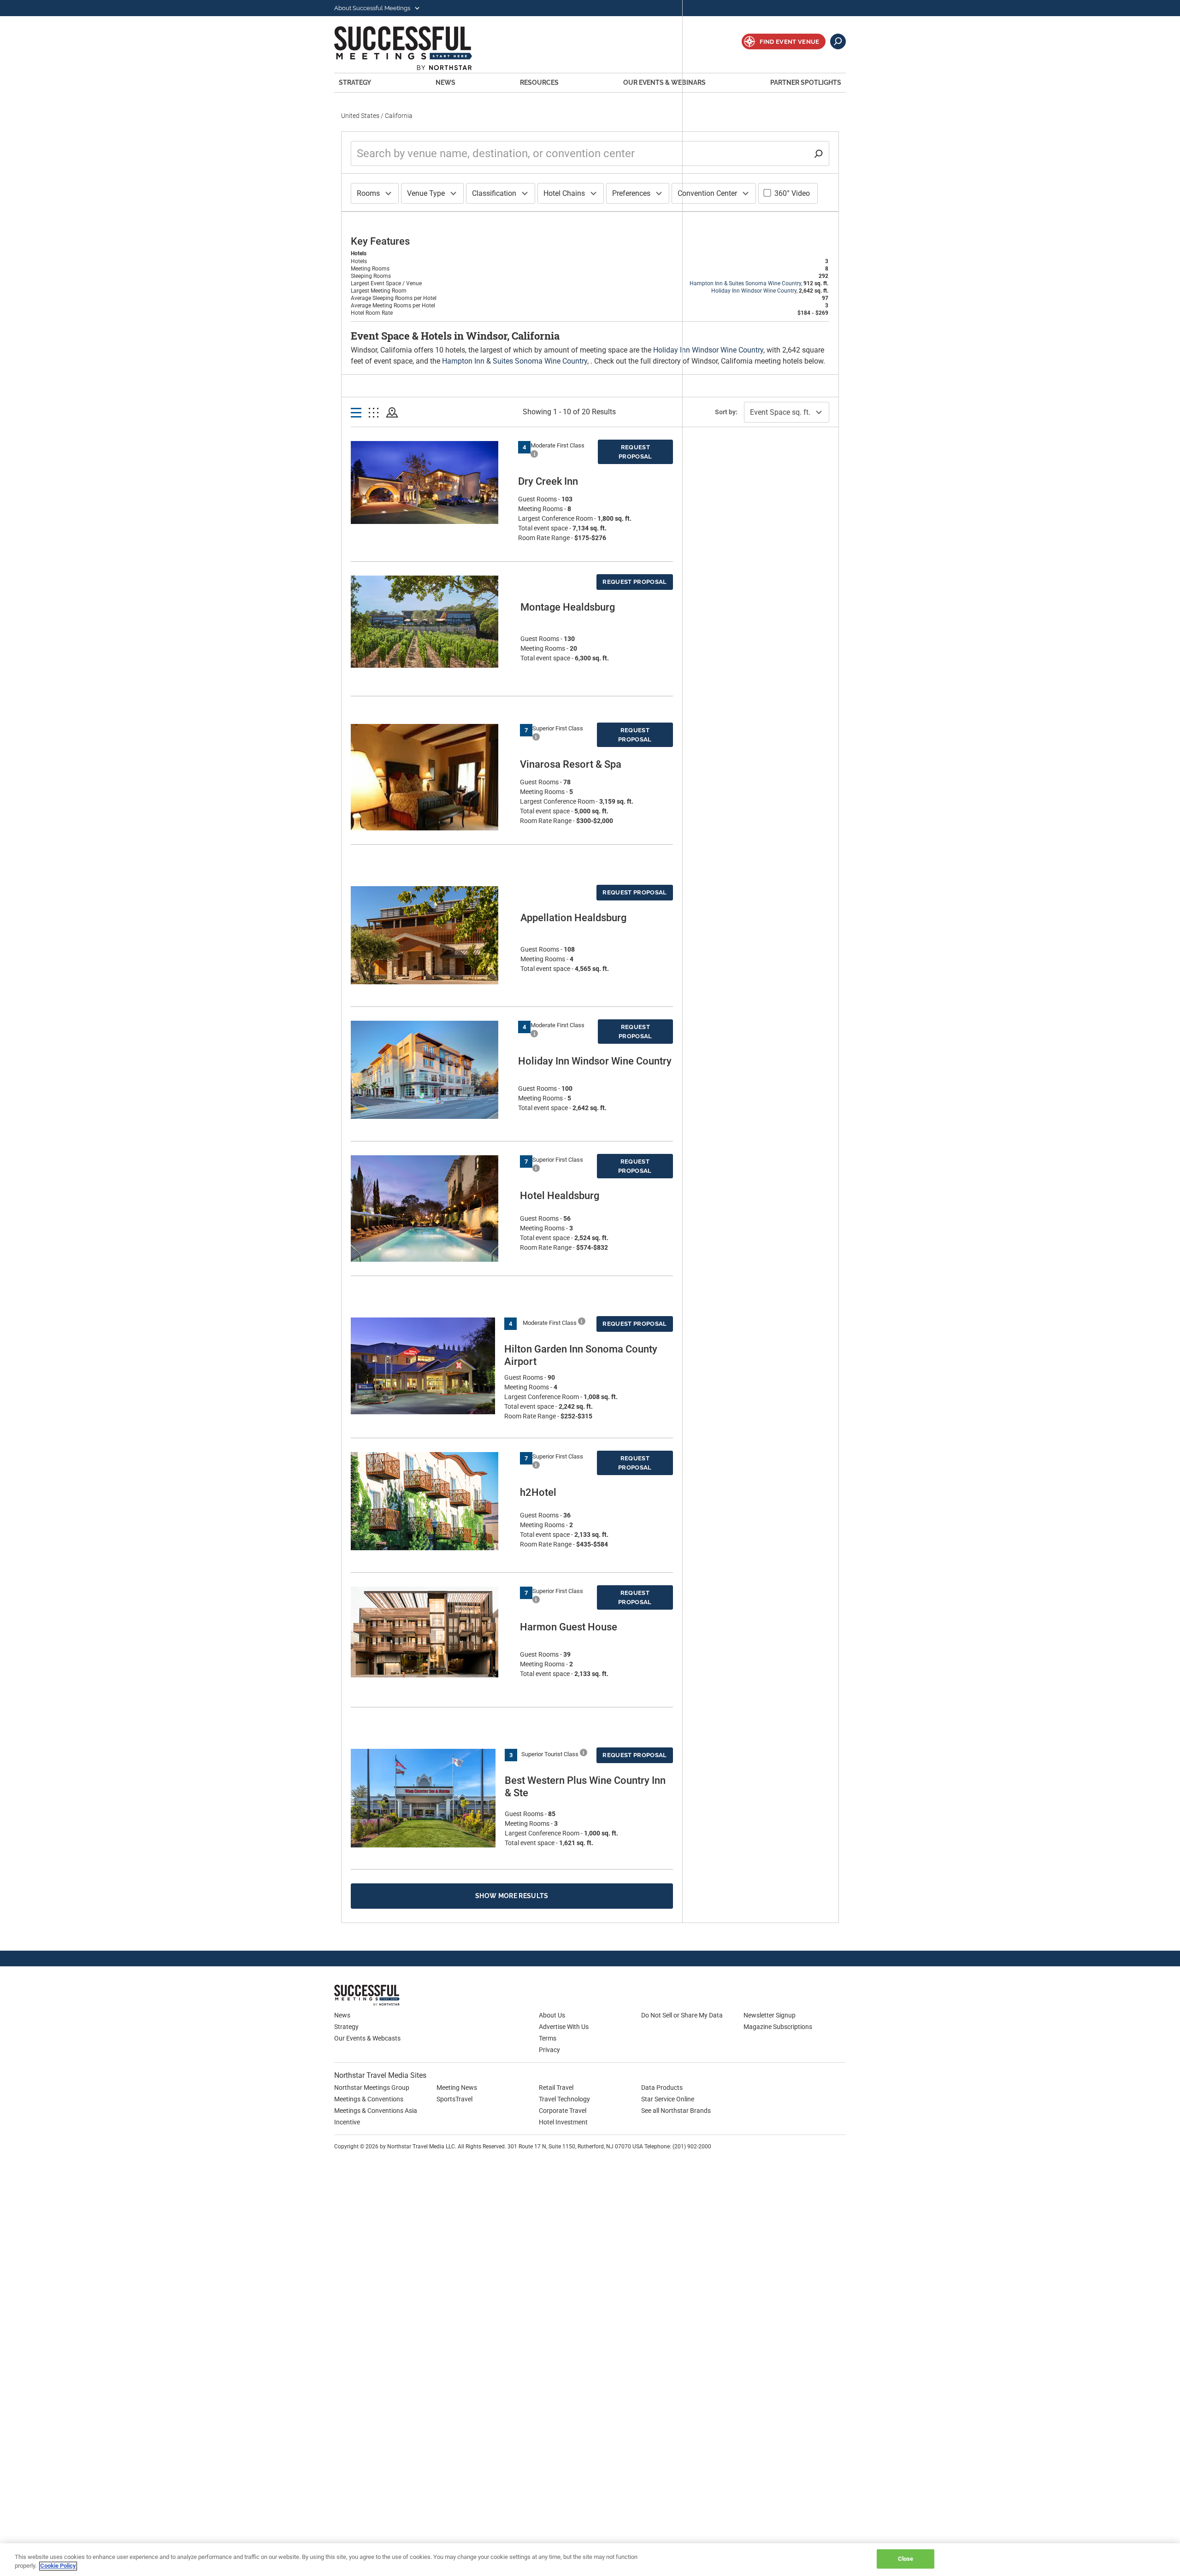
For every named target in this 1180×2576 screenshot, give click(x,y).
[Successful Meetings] (394, 1995)
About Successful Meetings (373, 8)
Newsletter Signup (770, 2015)
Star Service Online (668, 2099)
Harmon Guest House (569, 1627)
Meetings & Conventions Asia (376, 2111)
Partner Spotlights (806, 82)
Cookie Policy (58, 2566)
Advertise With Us (564, 2027)
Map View (392, 413)
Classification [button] (494, 193)
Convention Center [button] (707, 193)
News (445, 82)
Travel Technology (564, 2099)
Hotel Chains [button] (564, 193)
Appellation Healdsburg (573, 918)
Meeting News (457, 2088)
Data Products (662, 2088)
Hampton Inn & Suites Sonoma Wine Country (745, 283)
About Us (552, 2015)
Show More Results (512, 1896)
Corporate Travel (563, 2111)
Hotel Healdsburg (560, 1196)
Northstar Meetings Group (372, 2088)
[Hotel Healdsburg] (431, 1212)
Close (906, 2559)
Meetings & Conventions (369, 2099)
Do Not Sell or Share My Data (682, 2015)
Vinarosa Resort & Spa (571, 764)
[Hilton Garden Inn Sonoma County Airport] (423, 1366)
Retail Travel (556, 2088)
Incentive (347, 2122)
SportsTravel (454, 2099)
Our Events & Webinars (664, 82)
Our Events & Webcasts (367, 2038)
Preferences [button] (631, 193)
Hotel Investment (563, 2122)
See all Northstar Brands (676, 2111)
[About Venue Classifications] (534, 454)
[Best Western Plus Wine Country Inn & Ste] (423, 1798)
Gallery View (374, 413)
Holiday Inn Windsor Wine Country (754, 291)
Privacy (549, 2050)
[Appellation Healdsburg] (431, 935)
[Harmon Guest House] (431, 1632)
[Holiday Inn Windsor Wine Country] (430, 1070)
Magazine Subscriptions (778, 2027)
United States (360, 116)
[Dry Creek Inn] (430, 482)
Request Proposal (635, 452)
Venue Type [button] (426, 193)
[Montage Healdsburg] (431, 622)
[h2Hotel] (431, 1501)
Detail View (356, 413)
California (399, 116)
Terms (548, 2038)
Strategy (355, 82)
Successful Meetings (416, 48)
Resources (539, 82)
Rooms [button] (368, 193)
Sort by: (726, 412)
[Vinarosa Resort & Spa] (431, 798)
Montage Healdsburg (568, 607)
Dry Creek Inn (548, 481)
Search (838, 41)
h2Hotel (538, 1492)
